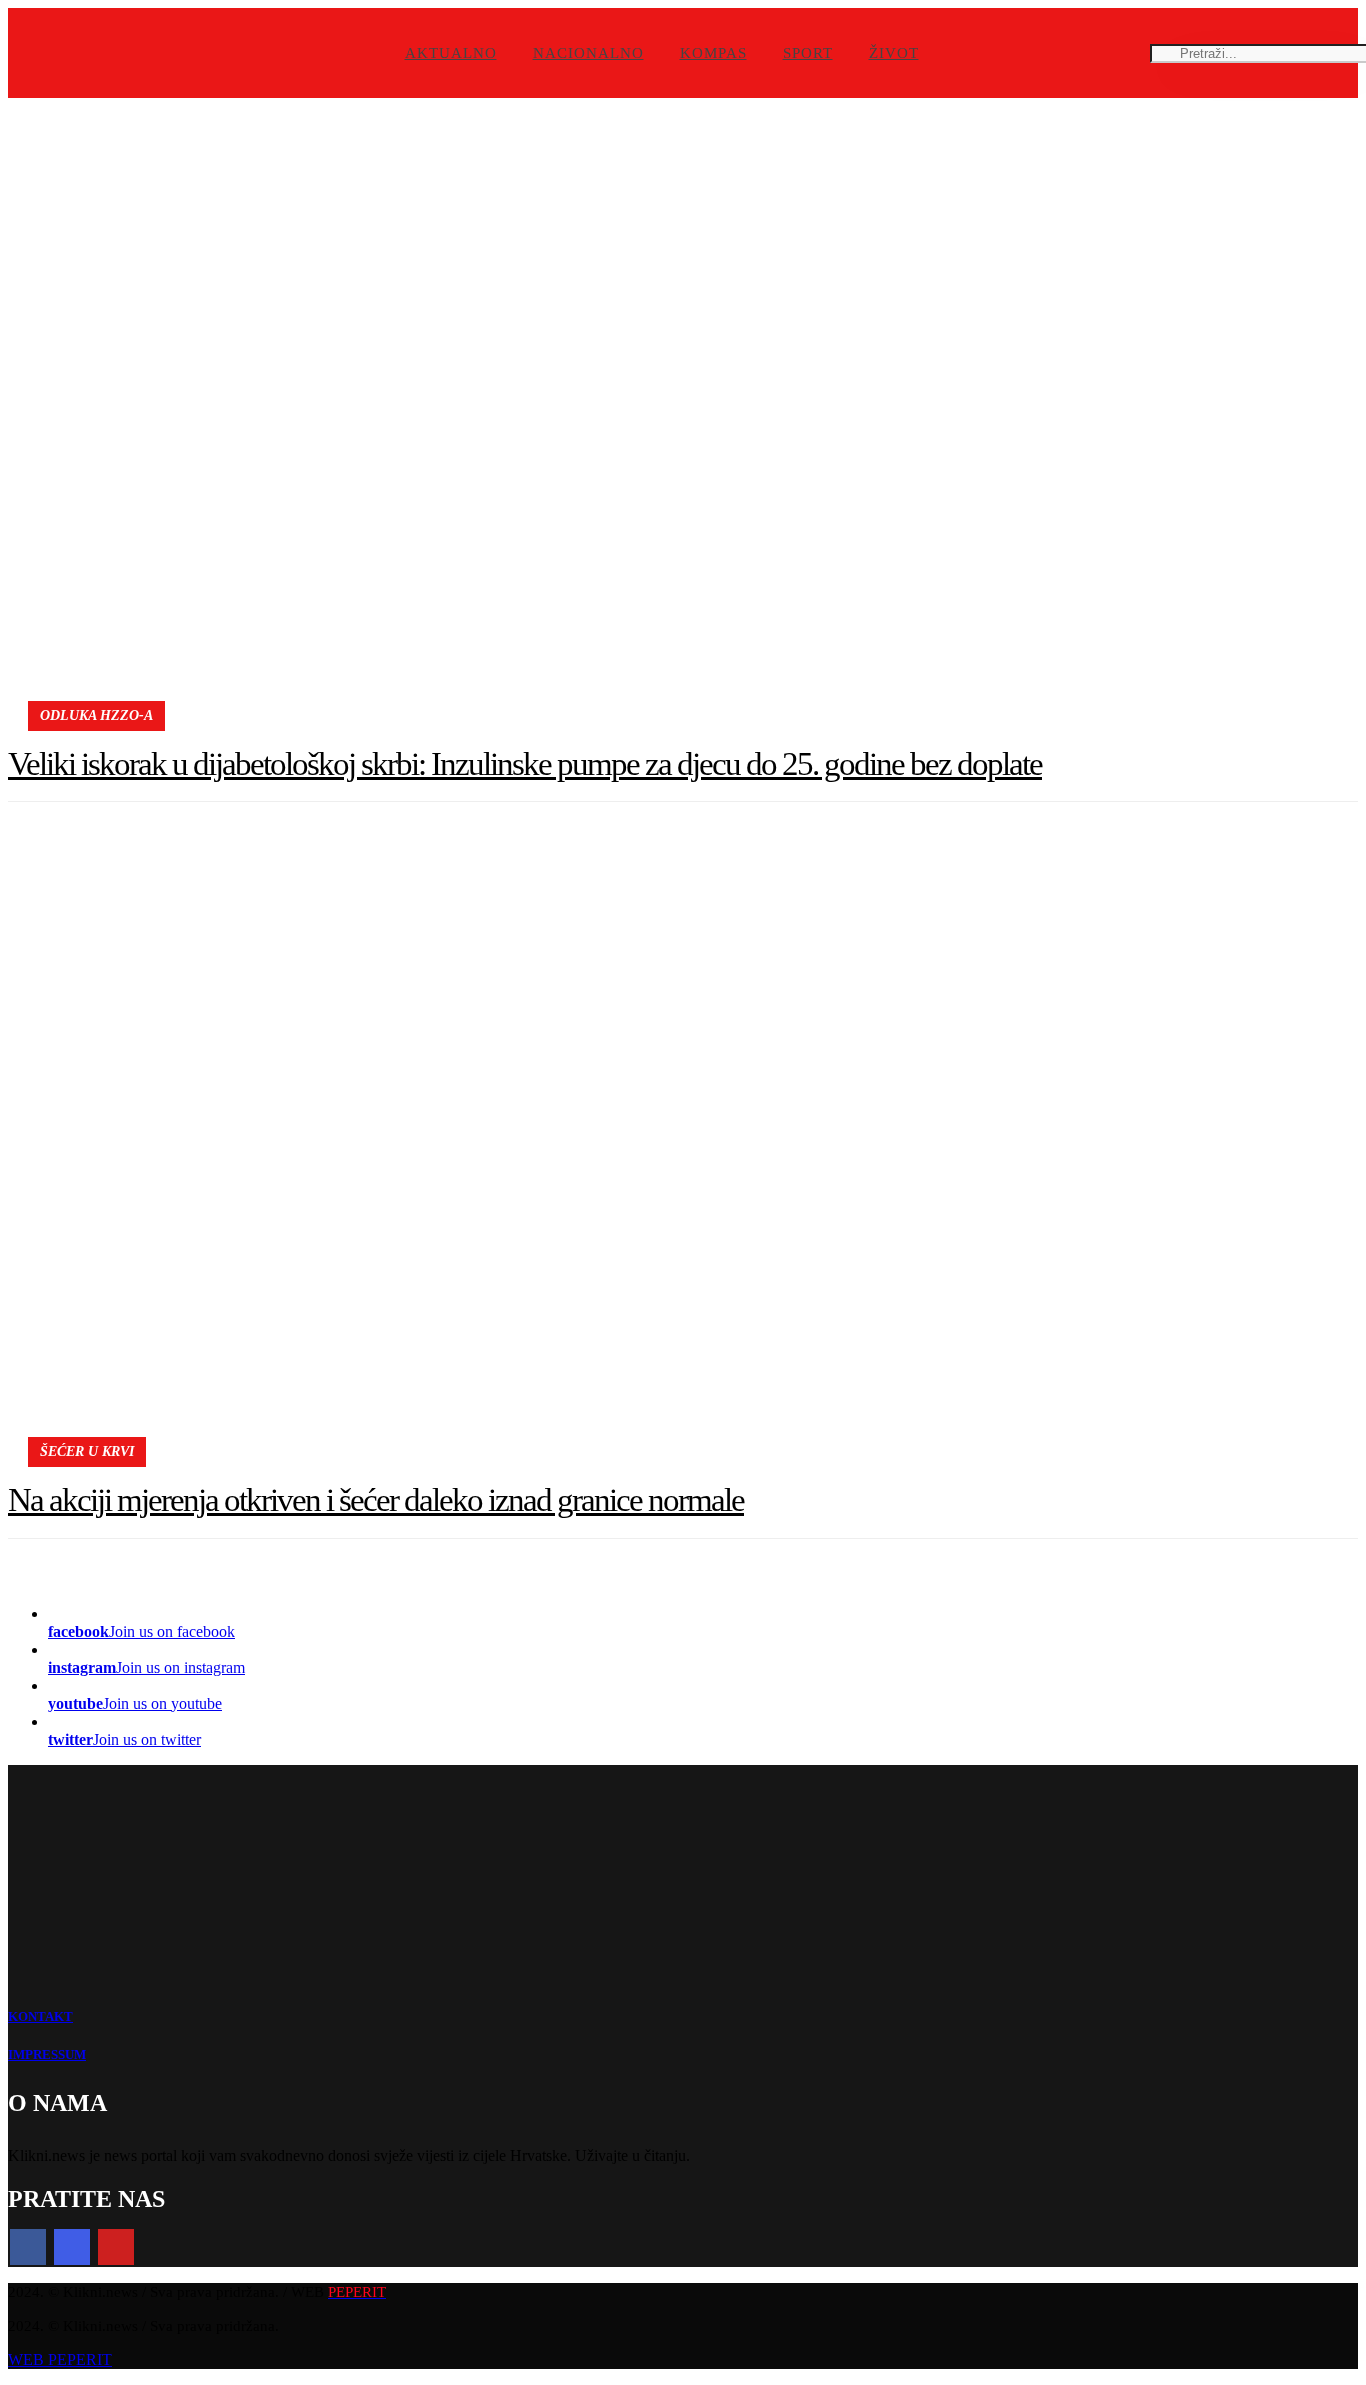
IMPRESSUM (47, 2054)
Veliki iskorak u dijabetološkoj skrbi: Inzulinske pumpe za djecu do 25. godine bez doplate (525, 764)
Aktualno (451, 53)
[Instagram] (72, 2247)
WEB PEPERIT (60, 2359)
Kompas (713, 53)
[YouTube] (116, 2247)
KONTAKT (40, 2016)
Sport (808, 53)
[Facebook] (28, 2247)
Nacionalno (588, 53)
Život (894, 53)
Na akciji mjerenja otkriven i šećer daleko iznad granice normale (376, 1500)
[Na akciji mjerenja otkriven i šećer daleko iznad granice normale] (683, 1152)
